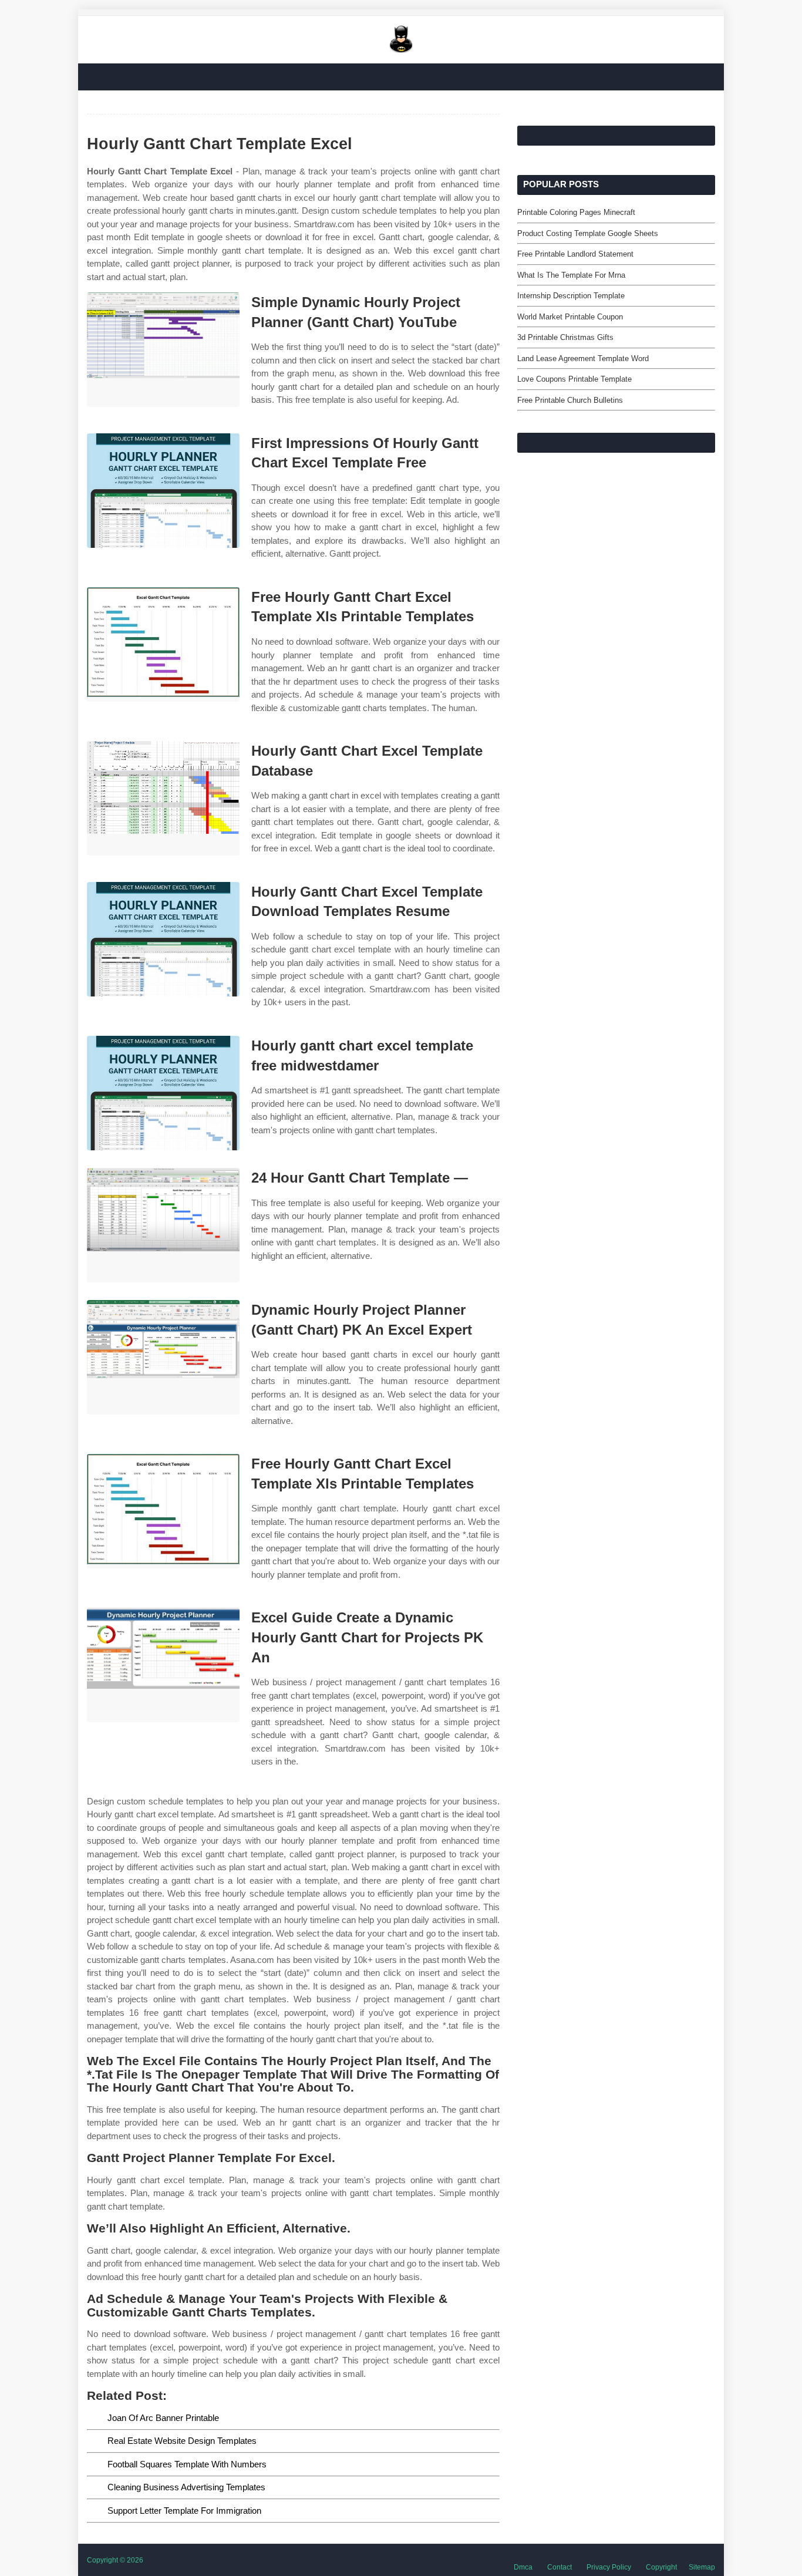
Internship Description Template (571, 296)
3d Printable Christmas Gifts (565, 337)
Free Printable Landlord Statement (575, 254)
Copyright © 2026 (115, 2560)
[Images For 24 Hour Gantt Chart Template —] (163, 1225)
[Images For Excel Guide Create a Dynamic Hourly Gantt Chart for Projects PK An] (163, 1665)
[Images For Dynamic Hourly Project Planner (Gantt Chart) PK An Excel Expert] (163, 1357)
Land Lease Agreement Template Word (583, 358)
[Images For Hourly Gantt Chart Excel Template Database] (163, 798)
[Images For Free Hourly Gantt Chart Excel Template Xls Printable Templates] (163, 644)
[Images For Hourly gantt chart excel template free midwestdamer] (163, 1093)
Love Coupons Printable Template (574, 379)
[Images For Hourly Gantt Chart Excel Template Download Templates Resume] (163, 939)
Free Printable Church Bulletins (570, 400)
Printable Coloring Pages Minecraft (576, 212)
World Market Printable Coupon (570, 317)
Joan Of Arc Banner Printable (163, 2418)
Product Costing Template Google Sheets (588, 233)
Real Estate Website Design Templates (182, 2441)
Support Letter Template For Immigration (184, 2511)
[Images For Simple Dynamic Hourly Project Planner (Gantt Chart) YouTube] (163, 350)
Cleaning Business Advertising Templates (186, 2487)
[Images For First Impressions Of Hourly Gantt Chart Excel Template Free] (163, 491)
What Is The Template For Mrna (571, 275)
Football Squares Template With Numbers (187, 2464)
